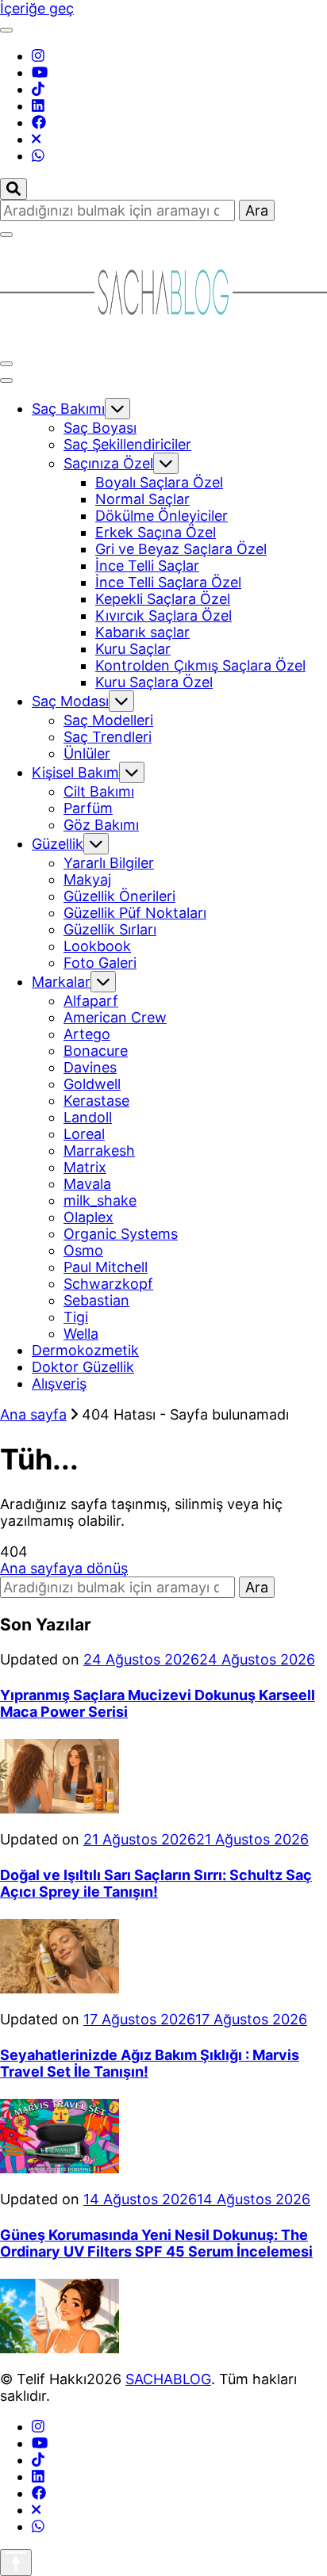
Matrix (85, 1167)
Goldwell (92, 1084)
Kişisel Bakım (75, 772)
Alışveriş (59, 1384)
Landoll (88, 1117)
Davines (90, 1067)
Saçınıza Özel (108, 463)
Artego (87, 1034)
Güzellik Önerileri (119, 896)
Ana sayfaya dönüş (64, 1568)
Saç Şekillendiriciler (127, 444)
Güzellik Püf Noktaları (135, 913)
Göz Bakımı (101, 825)
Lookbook (97, 946)
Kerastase (96, 1101)
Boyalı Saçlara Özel (159, 482)
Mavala (87, 1184)
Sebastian (96, 1300)
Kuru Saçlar (133, 649)
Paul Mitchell (106, 1267)
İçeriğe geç (37, 8)
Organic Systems (121, 1234)
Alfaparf (91, 1001)
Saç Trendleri (108, 737)
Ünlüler (87, 753)
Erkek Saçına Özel (156, 532)
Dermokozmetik (85, 1350)
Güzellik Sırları (110, 929)
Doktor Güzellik (83, 1367)
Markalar (61, 982)
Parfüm (88, 808)
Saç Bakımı (68, 409)
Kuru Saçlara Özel (154, 682)
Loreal (84, 1134)
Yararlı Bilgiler (109, 863)
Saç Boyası (100, 428)
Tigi (76, 1317)
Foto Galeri (100, 963)
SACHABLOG (168, 2379)
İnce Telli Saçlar (147, 566)
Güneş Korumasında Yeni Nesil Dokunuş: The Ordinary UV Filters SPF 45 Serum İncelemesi (156, 2243)
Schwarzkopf (108, 1284)
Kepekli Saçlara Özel (163, 599)
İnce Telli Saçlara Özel (168, 582)
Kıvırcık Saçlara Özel (163, 615)
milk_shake (100, 1200)
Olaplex (88, 1217)
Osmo (83, 1250)
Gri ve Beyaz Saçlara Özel (181, 549)
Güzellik (58, 844)
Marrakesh (99, 1150)
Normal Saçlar (142, 499)
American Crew (115, 1017)
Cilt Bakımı (99, 791)
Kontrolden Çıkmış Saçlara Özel (200, 665)
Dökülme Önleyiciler (162, 516)
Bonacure (96, 1051)
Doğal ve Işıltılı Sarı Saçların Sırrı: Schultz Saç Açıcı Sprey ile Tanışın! (156, 1883)
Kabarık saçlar (142, 632)
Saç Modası (70, 701)
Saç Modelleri (108, 720)
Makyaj (87, 879)
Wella (81, 1334)
